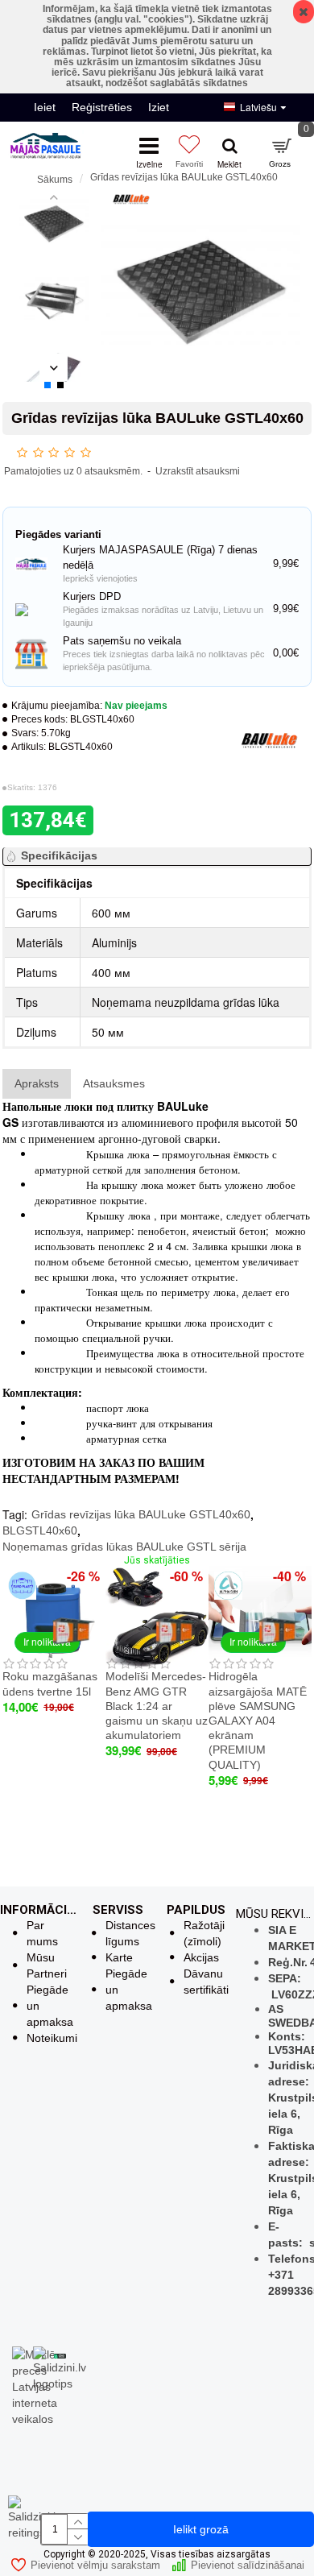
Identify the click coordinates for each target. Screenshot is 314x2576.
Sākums (55, 180)
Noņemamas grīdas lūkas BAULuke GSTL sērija (124, 1547)
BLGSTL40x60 (40, 1530)
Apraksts (37, 1083)
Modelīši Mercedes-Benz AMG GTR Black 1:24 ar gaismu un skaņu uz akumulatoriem (157, 1706)
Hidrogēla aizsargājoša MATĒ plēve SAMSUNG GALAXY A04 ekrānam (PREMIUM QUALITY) (258, 1720)
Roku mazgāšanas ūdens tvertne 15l (50, 1684)
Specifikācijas (59, 855)
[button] (54, 197)
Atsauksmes (114, 1083)
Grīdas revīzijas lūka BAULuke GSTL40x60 (141, 1514)
